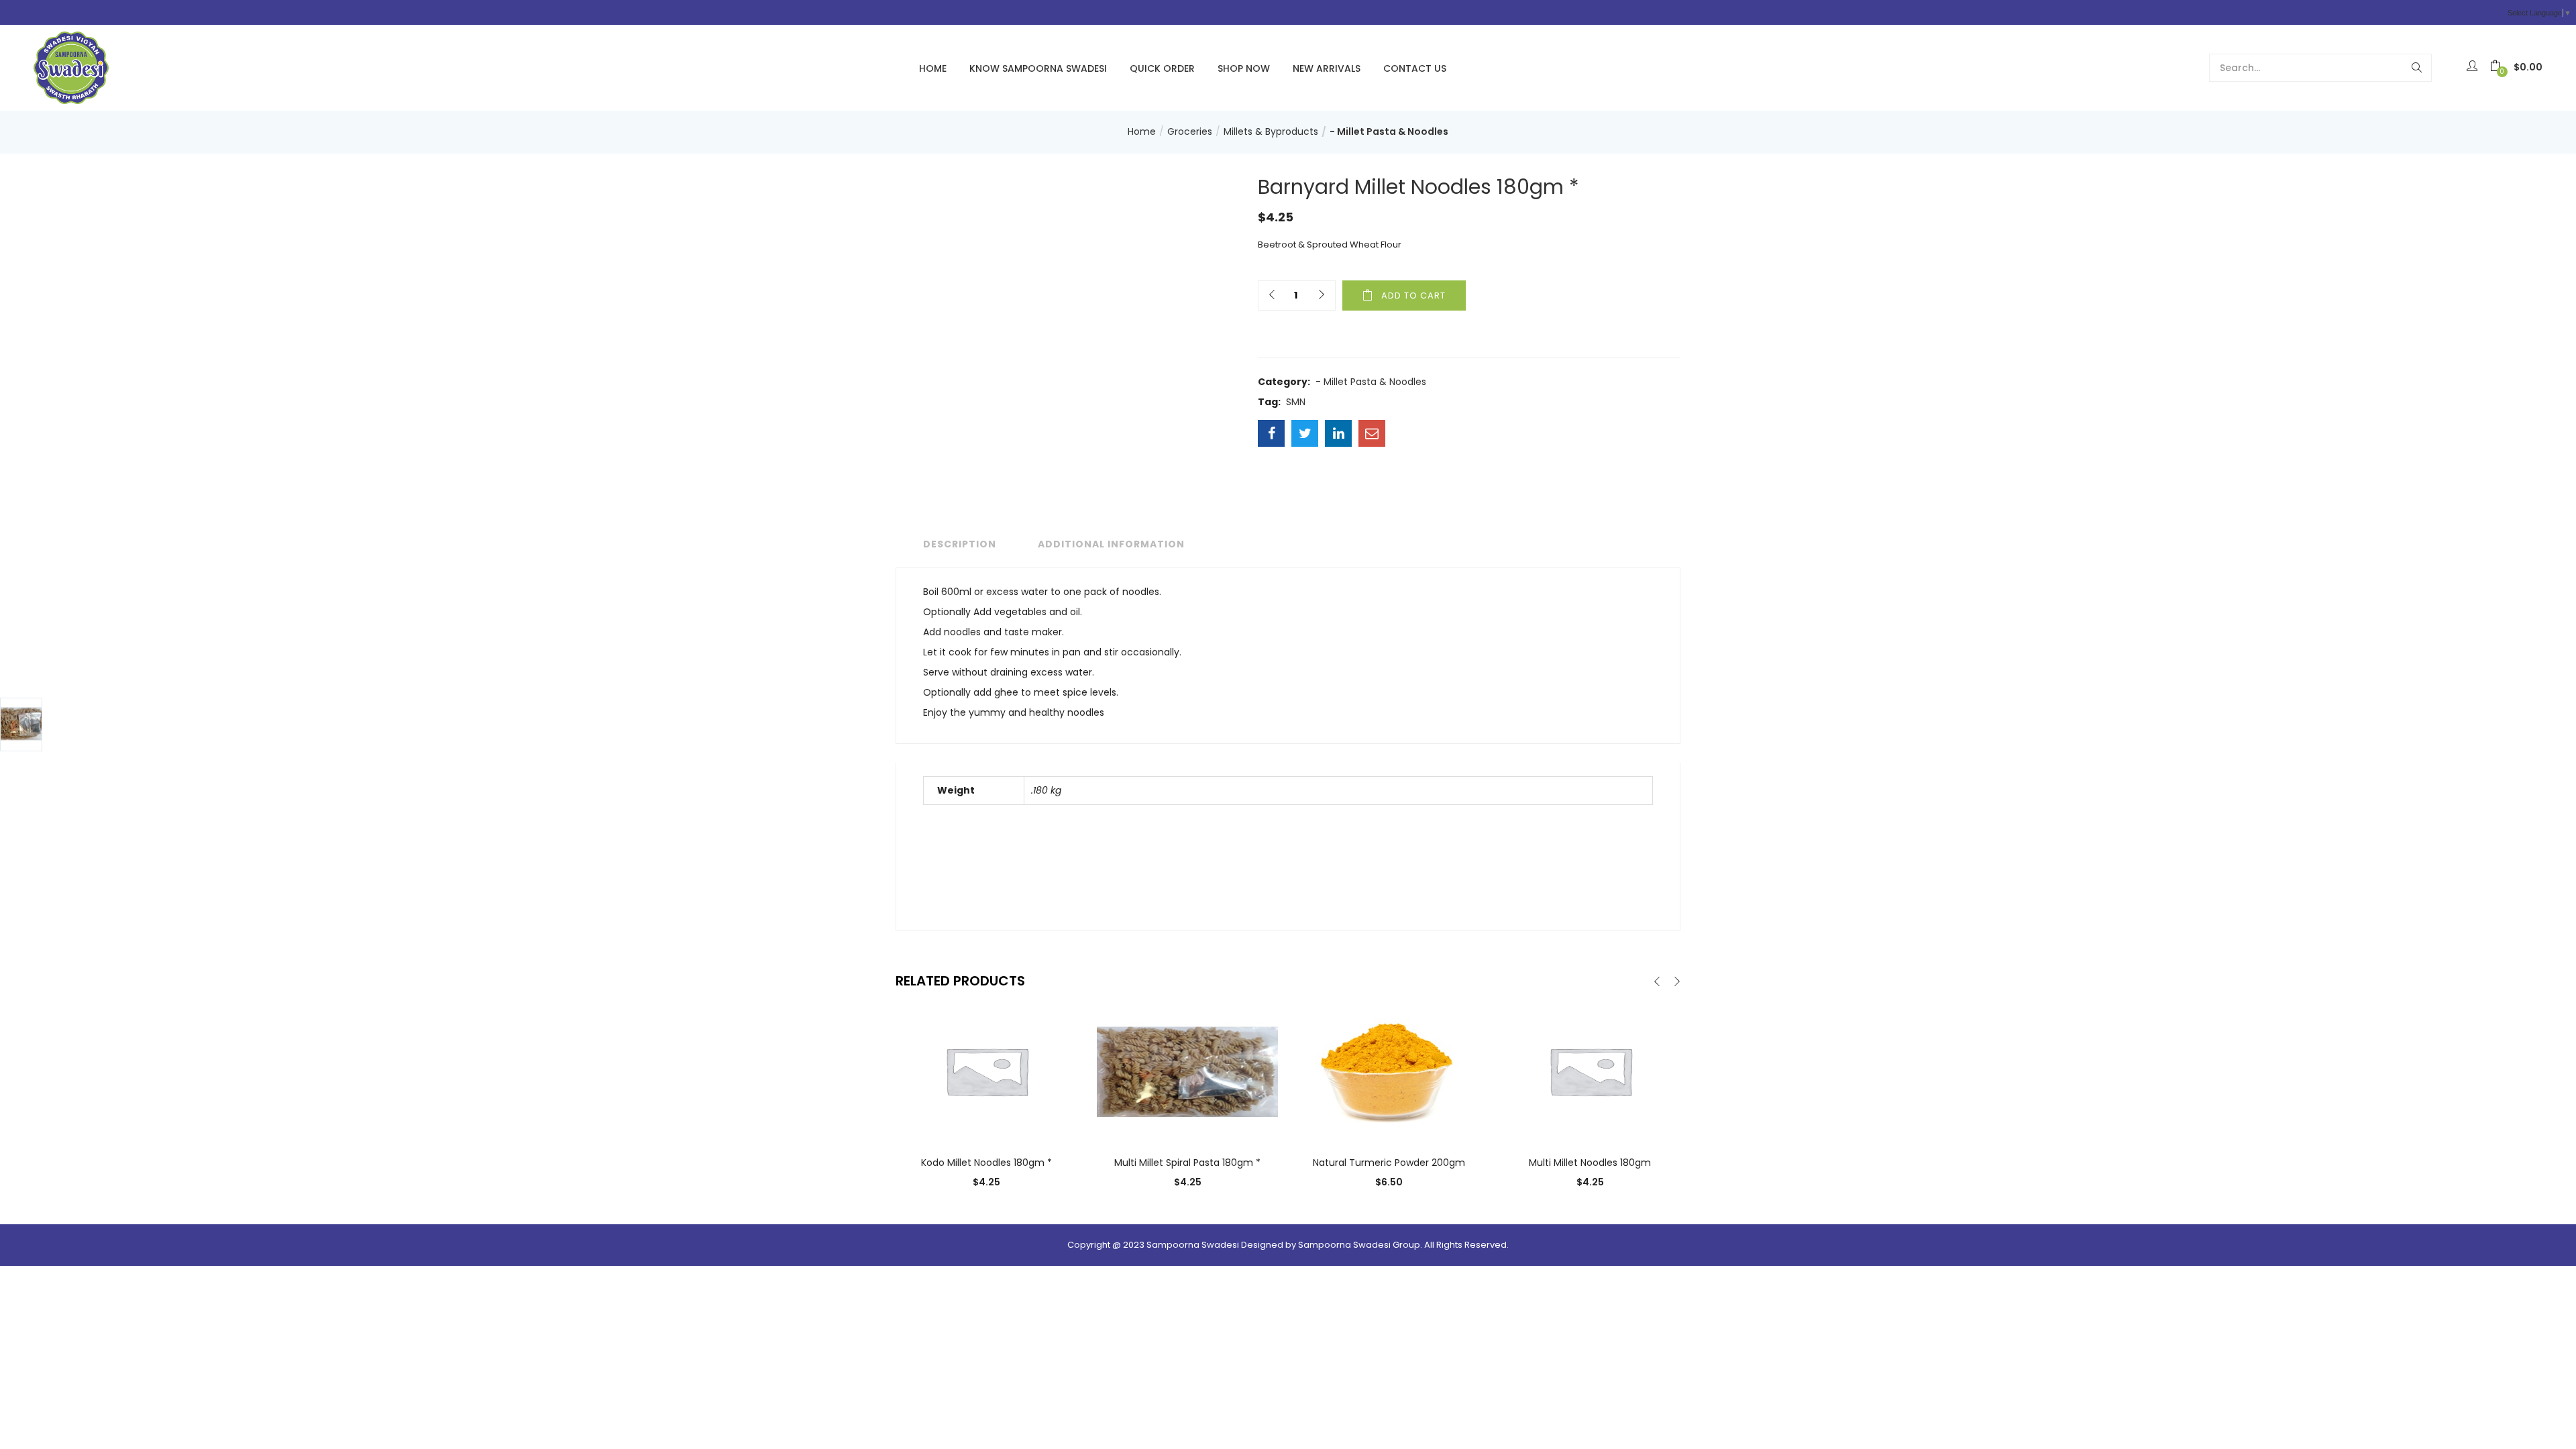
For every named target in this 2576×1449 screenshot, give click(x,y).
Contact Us (1415, 68)
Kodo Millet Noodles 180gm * (986, 1163)
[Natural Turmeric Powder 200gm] (1389, 1071)
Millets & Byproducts (1271, 131)
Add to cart (1413, 296)
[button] (2516, 67)
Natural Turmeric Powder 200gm (1389, 1163)
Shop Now (1244, 68)
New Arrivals (1327, 68)
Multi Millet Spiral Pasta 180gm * (1187, 1163)
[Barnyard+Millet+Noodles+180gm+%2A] (1305, 433)
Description (960, 544)
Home (933, 68)
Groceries (1190, 131)
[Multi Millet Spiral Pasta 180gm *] (1187, 1071)
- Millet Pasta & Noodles (1389, 131)
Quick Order (1162, 68)
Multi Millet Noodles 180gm (1590, 1163)
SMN (1296, 402)
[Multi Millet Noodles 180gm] (1590, 1071)
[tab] (956, 544)
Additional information (1111, 544)
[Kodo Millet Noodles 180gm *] (986, 1071)
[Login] (2474, 67)
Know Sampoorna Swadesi (1038, 68)
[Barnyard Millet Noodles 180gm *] (1271, 433)
